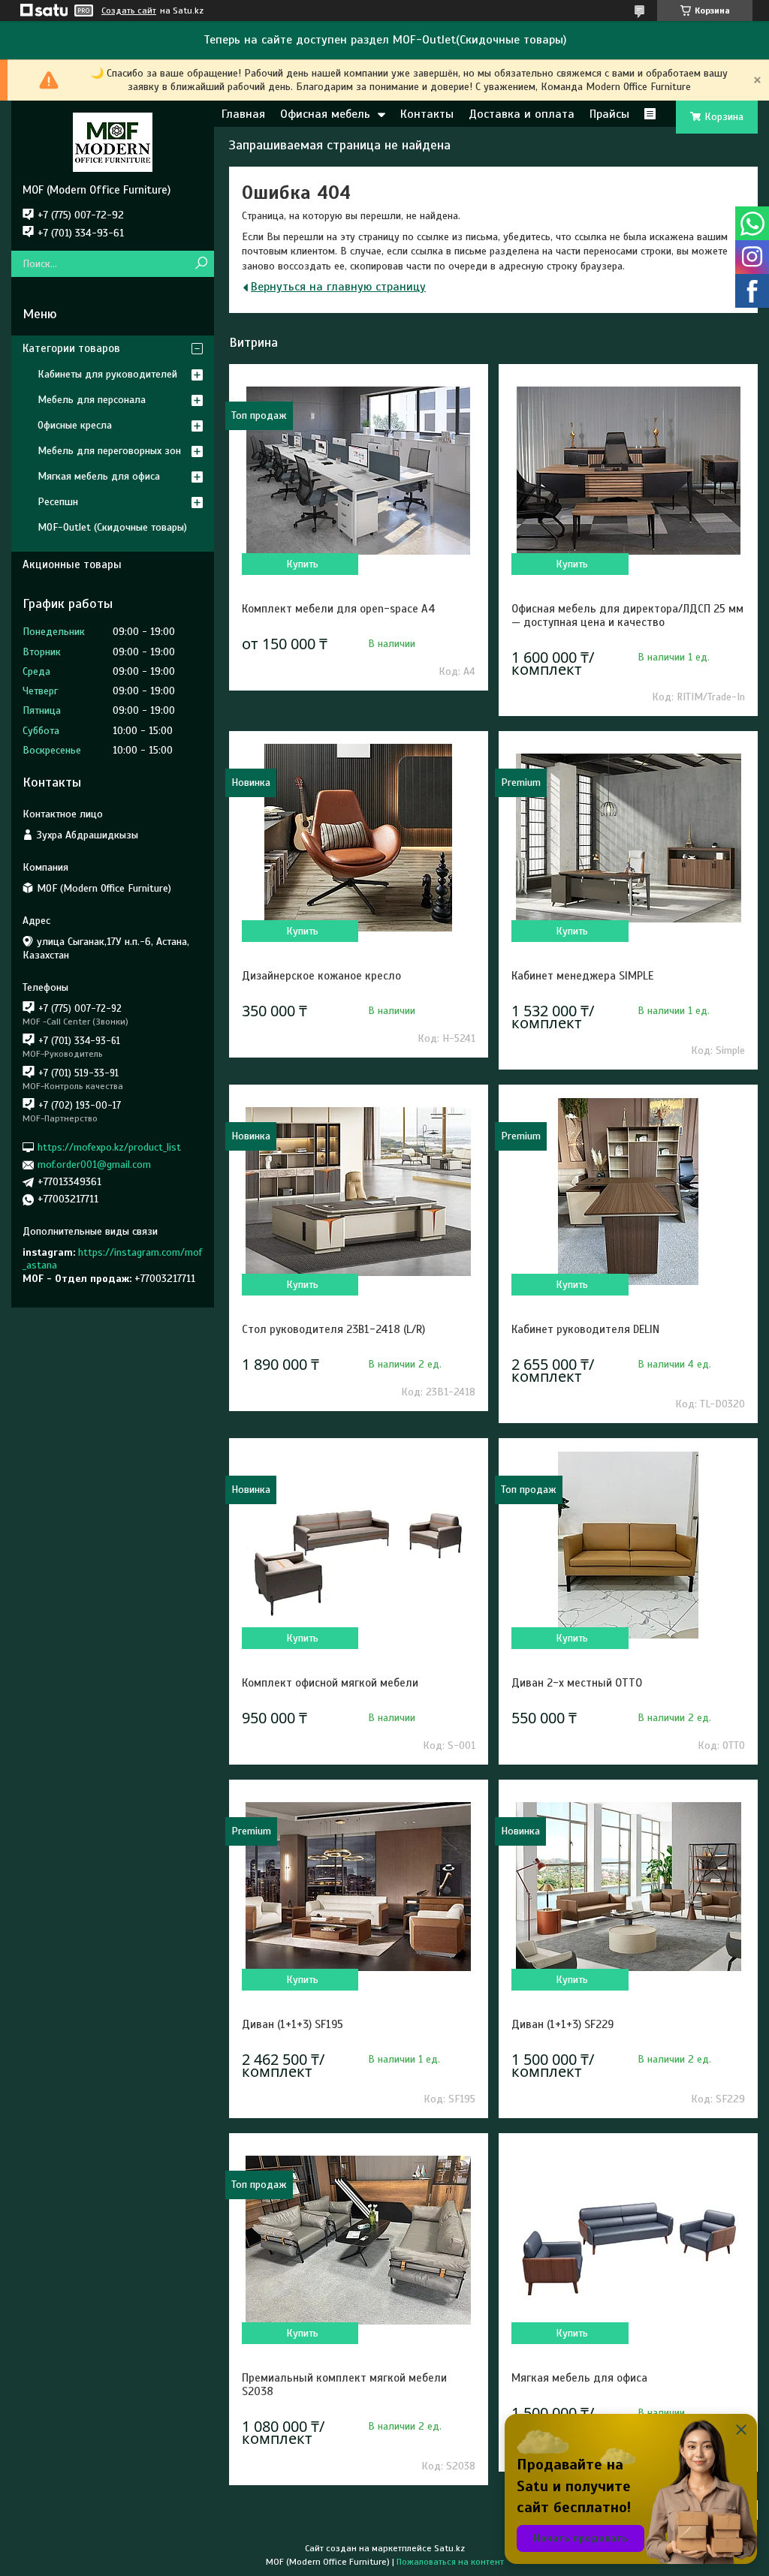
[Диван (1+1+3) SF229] (628, 1886)
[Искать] (201, 264)
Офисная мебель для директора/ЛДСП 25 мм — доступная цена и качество (627, 615)
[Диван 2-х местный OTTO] (628, 1545)
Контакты (427, 114)
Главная (243, 114)
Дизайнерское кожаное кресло (321, 976)
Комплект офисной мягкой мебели (330, 1683)
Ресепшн (58, 502)
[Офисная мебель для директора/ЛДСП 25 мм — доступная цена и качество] (628, 471)
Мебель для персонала (92, 400)
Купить (302, 564)
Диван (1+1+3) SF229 (562, 2024)
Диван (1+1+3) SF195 (293, 2024)
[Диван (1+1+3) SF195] (359, 1886)
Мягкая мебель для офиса (579, 2378)
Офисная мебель (325, 114)
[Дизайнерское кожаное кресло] (359, 838)
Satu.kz (449, 2548)
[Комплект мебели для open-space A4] (359, 471)
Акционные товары (72, 564)
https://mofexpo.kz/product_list (109, 1147)
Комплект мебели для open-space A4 (339, 609)
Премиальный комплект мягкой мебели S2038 (344, 2385)
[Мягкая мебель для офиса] (628, 2240)
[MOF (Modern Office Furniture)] (113, 142)
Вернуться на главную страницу (338, 287)
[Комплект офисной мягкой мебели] (359, 1545)
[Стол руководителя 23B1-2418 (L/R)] (359, 1191)
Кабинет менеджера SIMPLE (582, 976)
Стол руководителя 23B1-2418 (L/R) (333, 1329)
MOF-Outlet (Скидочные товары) (112, 527)
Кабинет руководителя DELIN (585, 1329)
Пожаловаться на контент (450, 2562)
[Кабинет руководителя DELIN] (628, 1191)
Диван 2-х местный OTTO (577, 1683)
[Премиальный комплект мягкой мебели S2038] (359, 2240)
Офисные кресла (75, 425)
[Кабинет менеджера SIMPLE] (628, 838)
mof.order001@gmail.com (94, 1165)
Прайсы (609, 114)
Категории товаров (71, 348)
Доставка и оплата (522, 114)
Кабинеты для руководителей (107, 374)
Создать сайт (129, 11)
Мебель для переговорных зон (109, 451)
